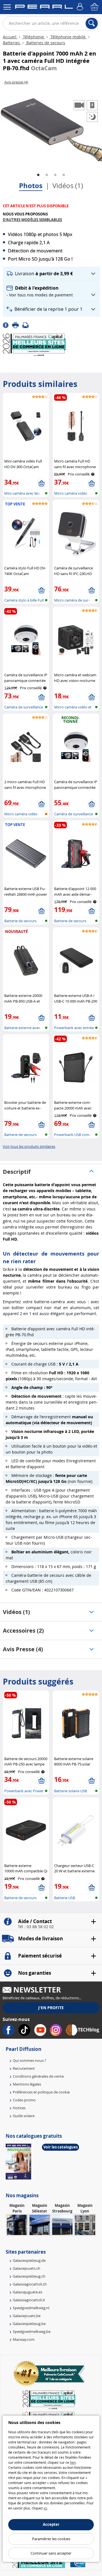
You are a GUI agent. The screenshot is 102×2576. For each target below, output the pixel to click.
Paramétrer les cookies (51, 2539)
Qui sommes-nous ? (29, 2060)
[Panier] (95, 7)
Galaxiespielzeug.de (29, 2260)
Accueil (10, 37)
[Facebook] (8, 325)
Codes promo (24, 2100)
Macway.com (24, 2339)
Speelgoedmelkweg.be (32, 2331)
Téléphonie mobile (68, 37)
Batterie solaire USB (71, 1791)
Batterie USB (65, 1898)
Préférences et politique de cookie (41, 2092)
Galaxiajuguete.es (27, 2292)
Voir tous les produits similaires (29, 1146)
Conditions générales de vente (38, 2076)
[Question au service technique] (27, 325)
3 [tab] (55, 175)
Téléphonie (33, 37)
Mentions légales (27, 2084)
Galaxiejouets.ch (26, 2268)
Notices (19, 2108)
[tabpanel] (51, 126)
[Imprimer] (17, 325)
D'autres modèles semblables (32, 220)
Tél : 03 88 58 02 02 (36, 1927)
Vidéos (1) (68, 186)
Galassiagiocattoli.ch (30, 2284)
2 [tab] (47, 175)
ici (45, 2508)
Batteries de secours (45, 43)
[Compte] (81, 7)
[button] (51, 274)
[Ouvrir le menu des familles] (7, 7)
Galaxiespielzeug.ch (29, 2276)
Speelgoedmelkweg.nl (31, 2308)
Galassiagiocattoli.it (29, 2300)
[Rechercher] (92, 23)
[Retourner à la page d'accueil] (44, 8)
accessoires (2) (23, 1631)
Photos (31, 186)
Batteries (12, 43)
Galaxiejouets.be (27, 2316)
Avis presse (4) (23, 1649)
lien (73, 2462)
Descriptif (17, 1172)
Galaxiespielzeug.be (29, 2324)
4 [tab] (64, 175)
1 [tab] (38, 175)
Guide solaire (24, 2116)
